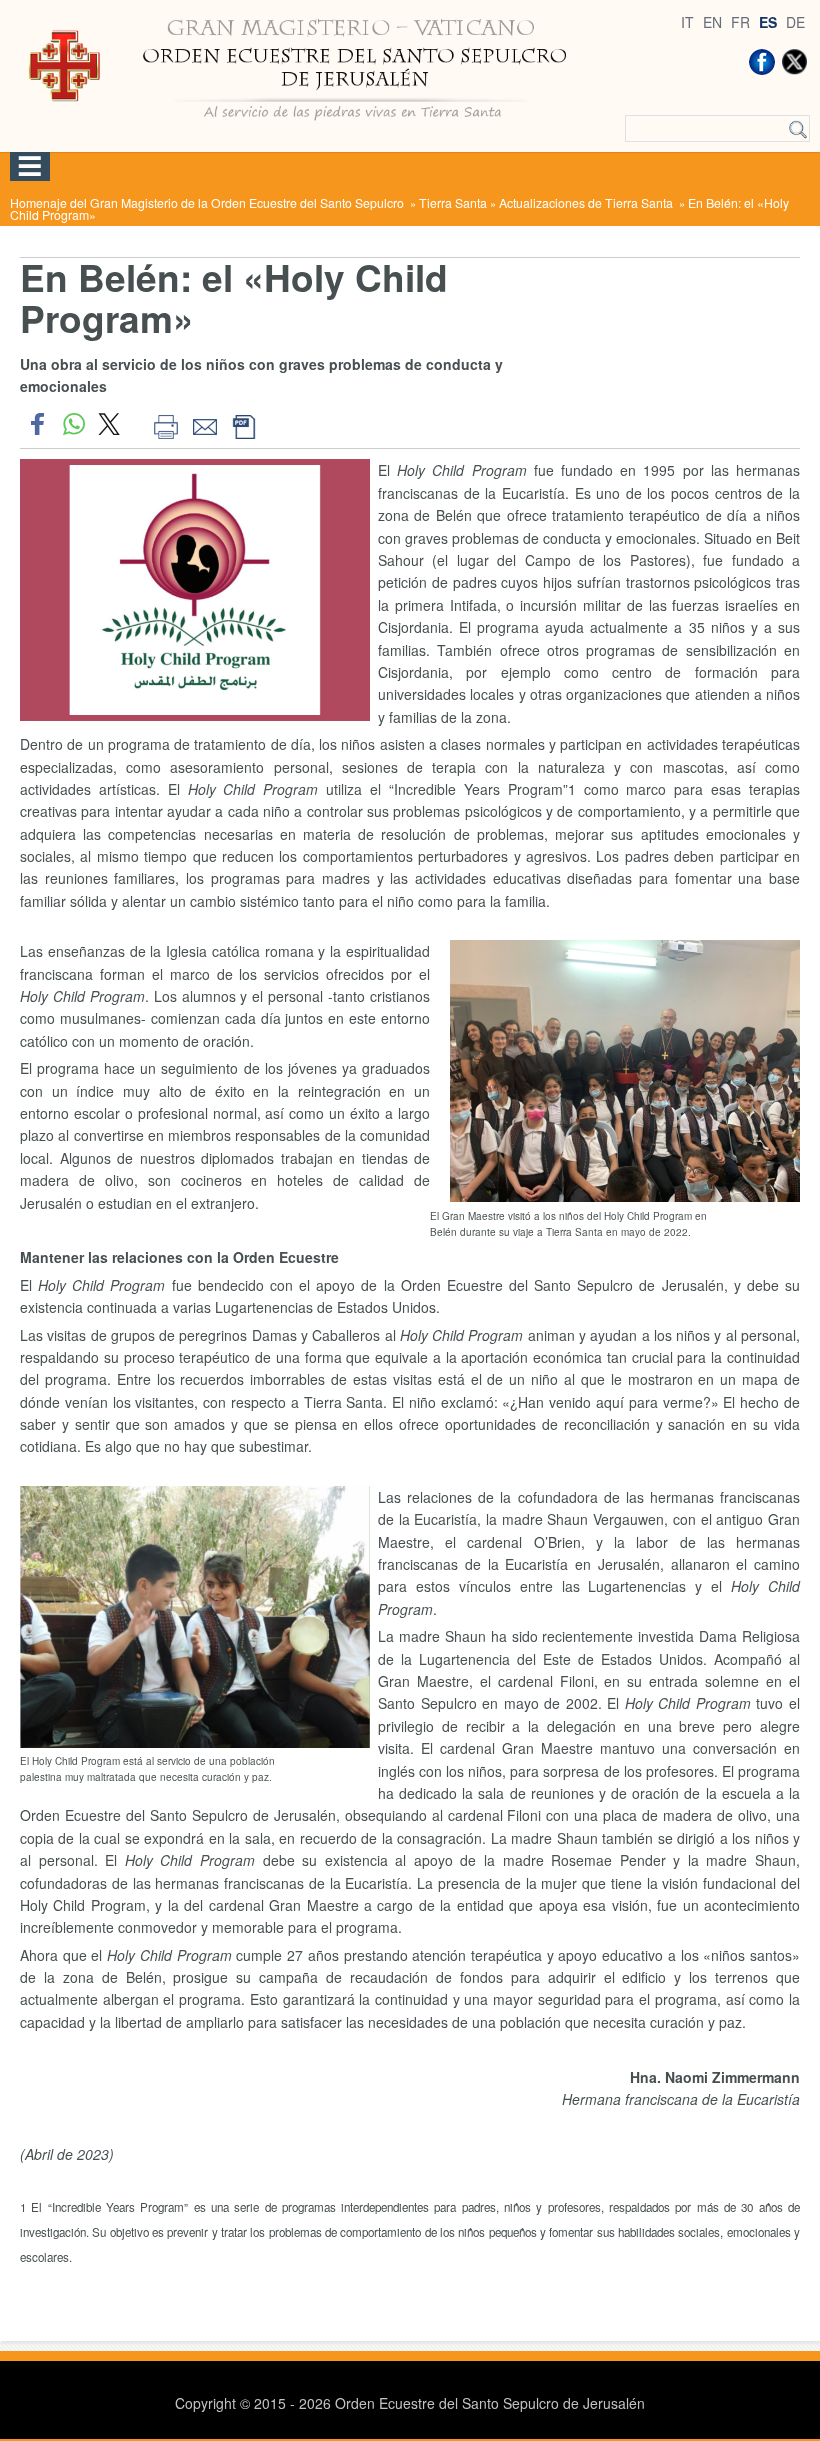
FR (740, 22)
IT (687, 22)
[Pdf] (243, 424)
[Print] (165, 424)
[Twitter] (794, 62)
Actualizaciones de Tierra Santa (587, 202)
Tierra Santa (453, 202)
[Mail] (204, 424)
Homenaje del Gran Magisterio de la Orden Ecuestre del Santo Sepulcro (208, 202)
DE (795, 22)
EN (712, 22)
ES (768, 22)
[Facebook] (762, 62)
